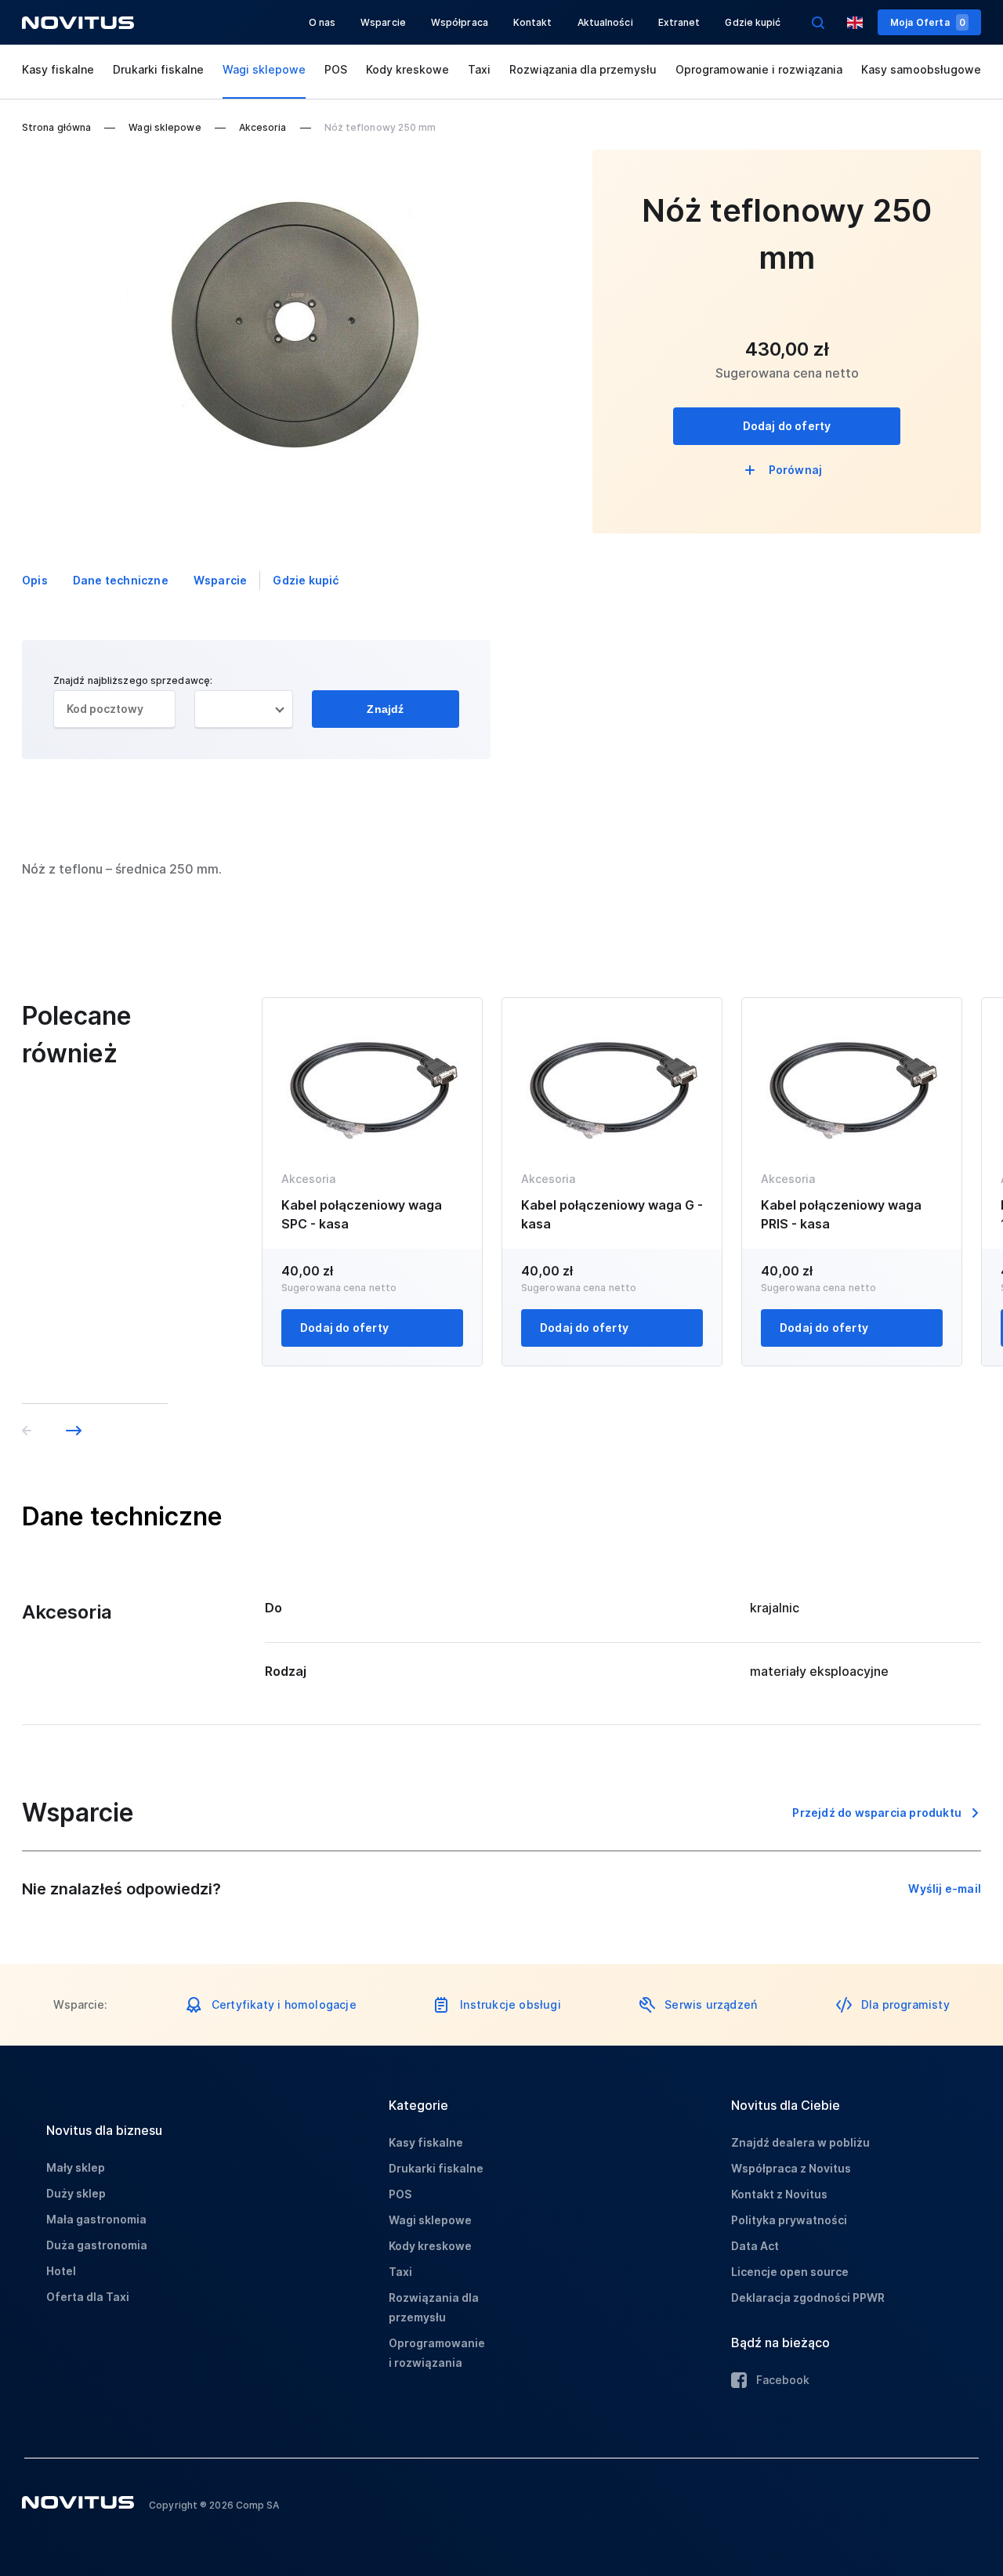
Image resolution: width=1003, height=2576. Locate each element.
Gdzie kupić (753, 22)
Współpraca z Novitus (791, 2168)
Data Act (755, 2246)
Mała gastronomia (96, 2219)
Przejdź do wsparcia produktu (877, 1813)
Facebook (783, 2380)
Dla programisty (905, 2004)
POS (336, 69)
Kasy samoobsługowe (921, 69)
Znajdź (385, 709)
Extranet (679, 22)
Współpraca (460, 22)
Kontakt (533, 22)
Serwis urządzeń (711, 2004)
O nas (322, 22)
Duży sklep (76, 2193)
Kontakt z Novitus (779, 2194)
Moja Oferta (928, 22)
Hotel (61, 2271)
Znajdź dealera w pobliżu (800, 2142)
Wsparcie (383, 22)
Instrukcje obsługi (511, 2004)
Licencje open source (790, 2272)
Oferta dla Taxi (88, 2297)
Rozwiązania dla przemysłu (583, 69)
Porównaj (796, 470)
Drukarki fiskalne (158, 69)
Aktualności (605, 22)
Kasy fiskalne (58, 69)
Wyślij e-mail (945, 1889)
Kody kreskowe (407, 69)
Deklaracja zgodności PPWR (808, 2297)
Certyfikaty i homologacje (284, 2004)
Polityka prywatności (789, 2220)
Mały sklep (76, 2167)
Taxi (479, 69)
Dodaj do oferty (787, 426)
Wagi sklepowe (264, 69)
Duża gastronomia (97, 2245)
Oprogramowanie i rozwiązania (759, 69)
